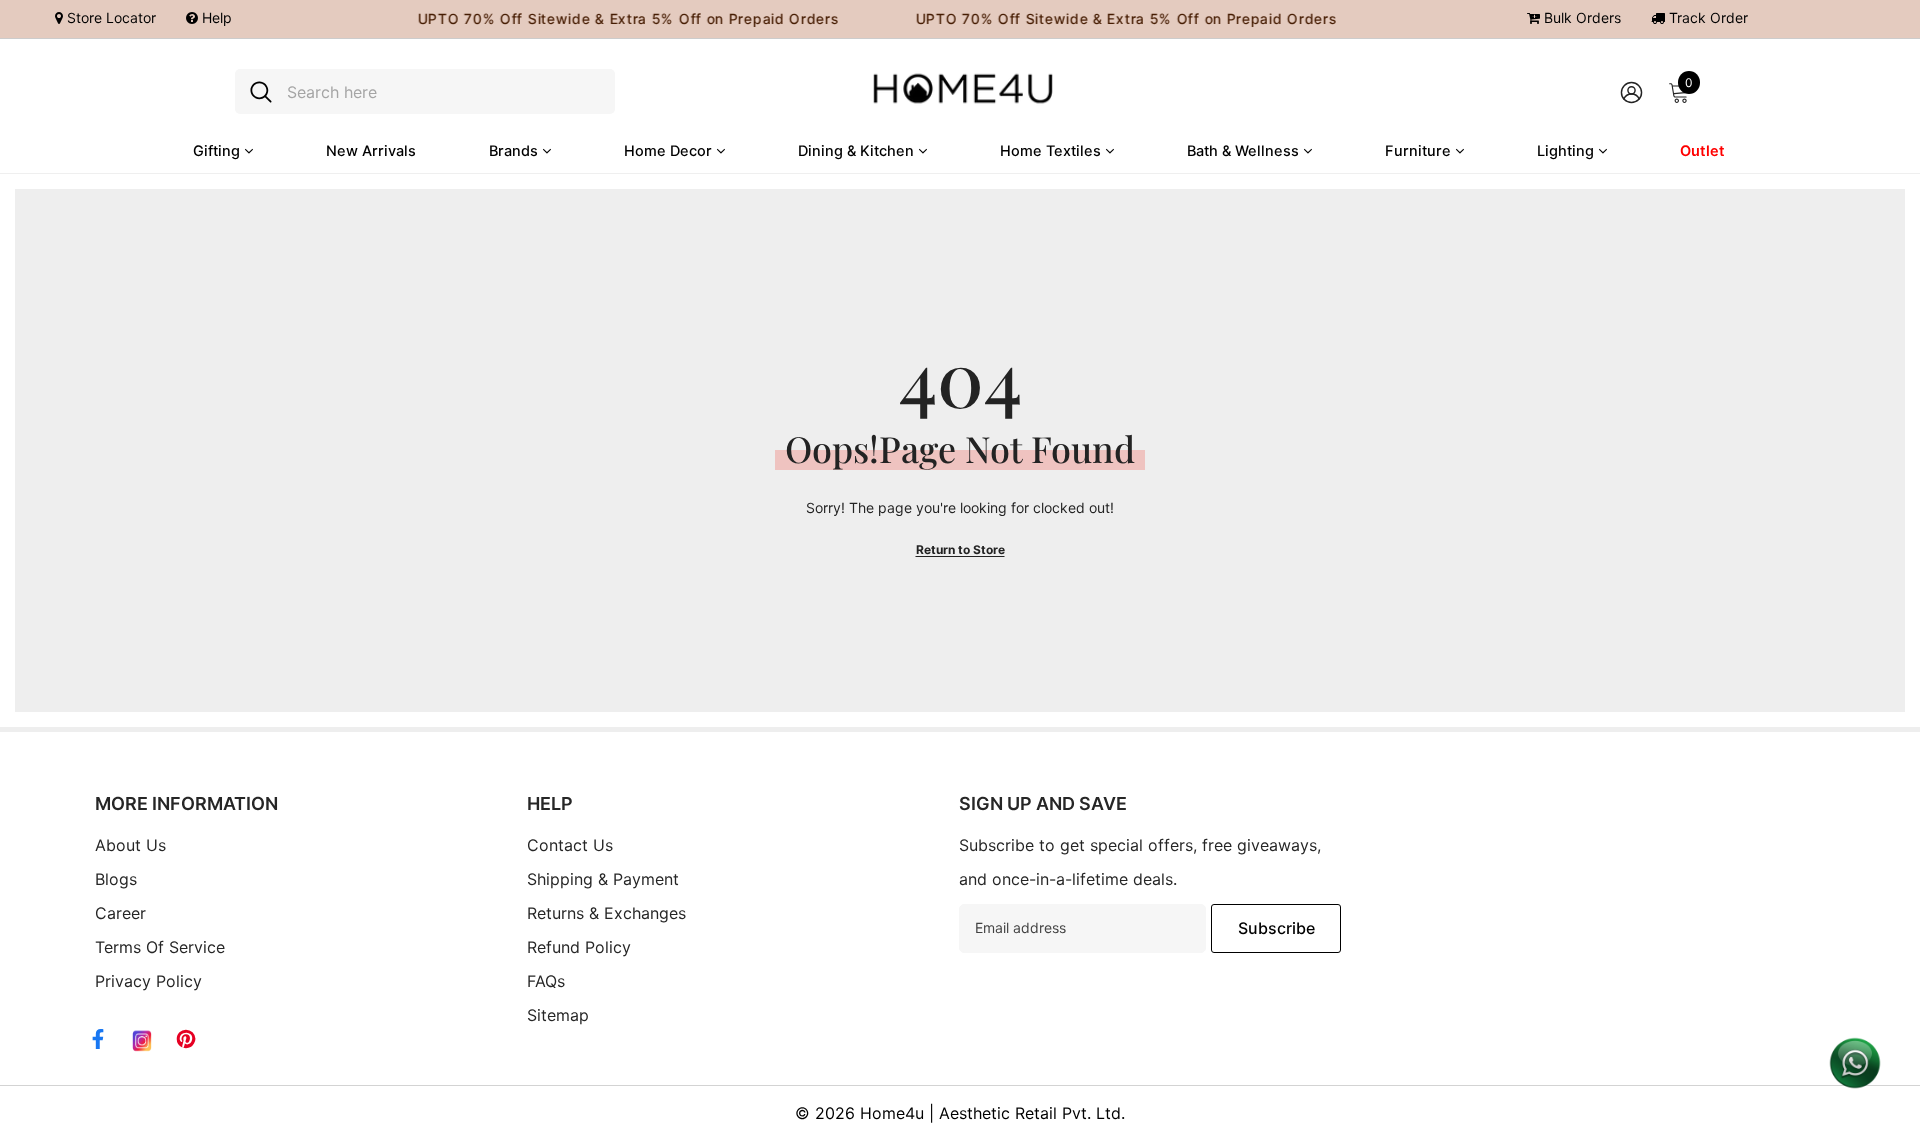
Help (215, 17)
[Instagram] (142, 1041)
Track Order (1706, 17)
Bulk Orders (1580, 17)
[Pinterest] (186, 1039)
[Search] (425, 91)
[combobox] (443, 91)
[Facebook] (98, 1039)
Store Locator (109, 17)
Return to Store (960, 549)
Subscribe (1276, 928)
